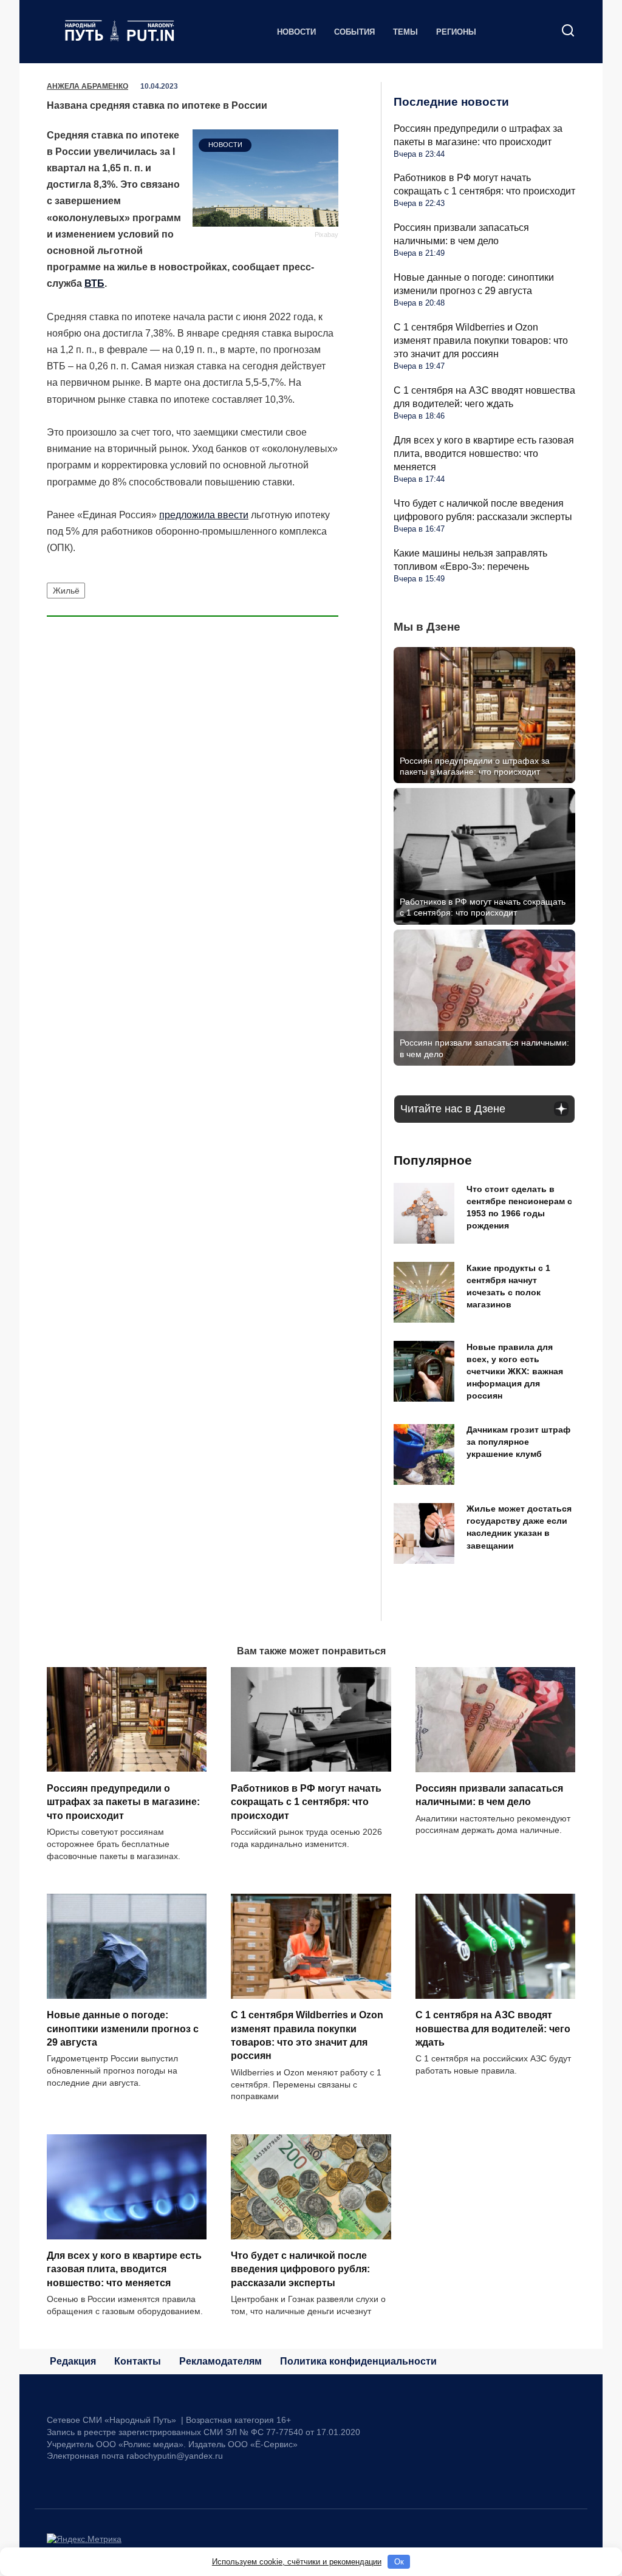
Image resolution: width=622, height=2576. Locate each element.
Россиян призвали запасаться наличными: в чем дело (489, 1795)
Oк (399, 2562)
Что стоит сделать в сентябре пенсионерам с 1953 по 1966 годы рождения (519, 1207)
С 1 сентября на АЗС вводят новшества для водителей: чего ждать (493, 2029)
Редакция (73, 2361)
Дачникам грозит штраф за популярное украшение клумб (518, 1442)
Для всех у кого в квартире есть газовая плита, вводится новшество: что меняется (484, 454)
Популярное (433, 1160)
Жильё (66, 591)
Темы (405, 32)
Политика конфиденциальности (358, 2361)
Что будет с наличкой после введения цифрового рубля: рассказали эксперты (300, 2269)
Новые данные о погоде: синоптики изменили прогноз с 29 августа (123, 2029)
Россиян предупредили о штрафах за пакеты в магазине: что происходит (123, 1801)
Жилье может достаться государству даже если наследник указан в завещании (519, 1527)
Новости (296, 32)
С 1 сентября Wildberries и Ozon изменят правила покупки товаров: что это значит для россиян (481, 341)
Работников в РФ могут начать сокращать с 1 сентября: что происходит (306, 1801)
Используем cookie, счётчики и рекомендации (297, 2562)
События (354, 32)
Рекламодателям (220, 2361)
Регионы (456, 32)
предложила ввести (204, 515)
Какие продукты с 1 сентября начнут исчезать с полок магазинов (508, 1286)
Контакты (138, 2361)
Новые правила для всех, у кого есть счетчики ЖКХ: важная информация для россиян (515, 1372)
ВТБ (94, 283)
